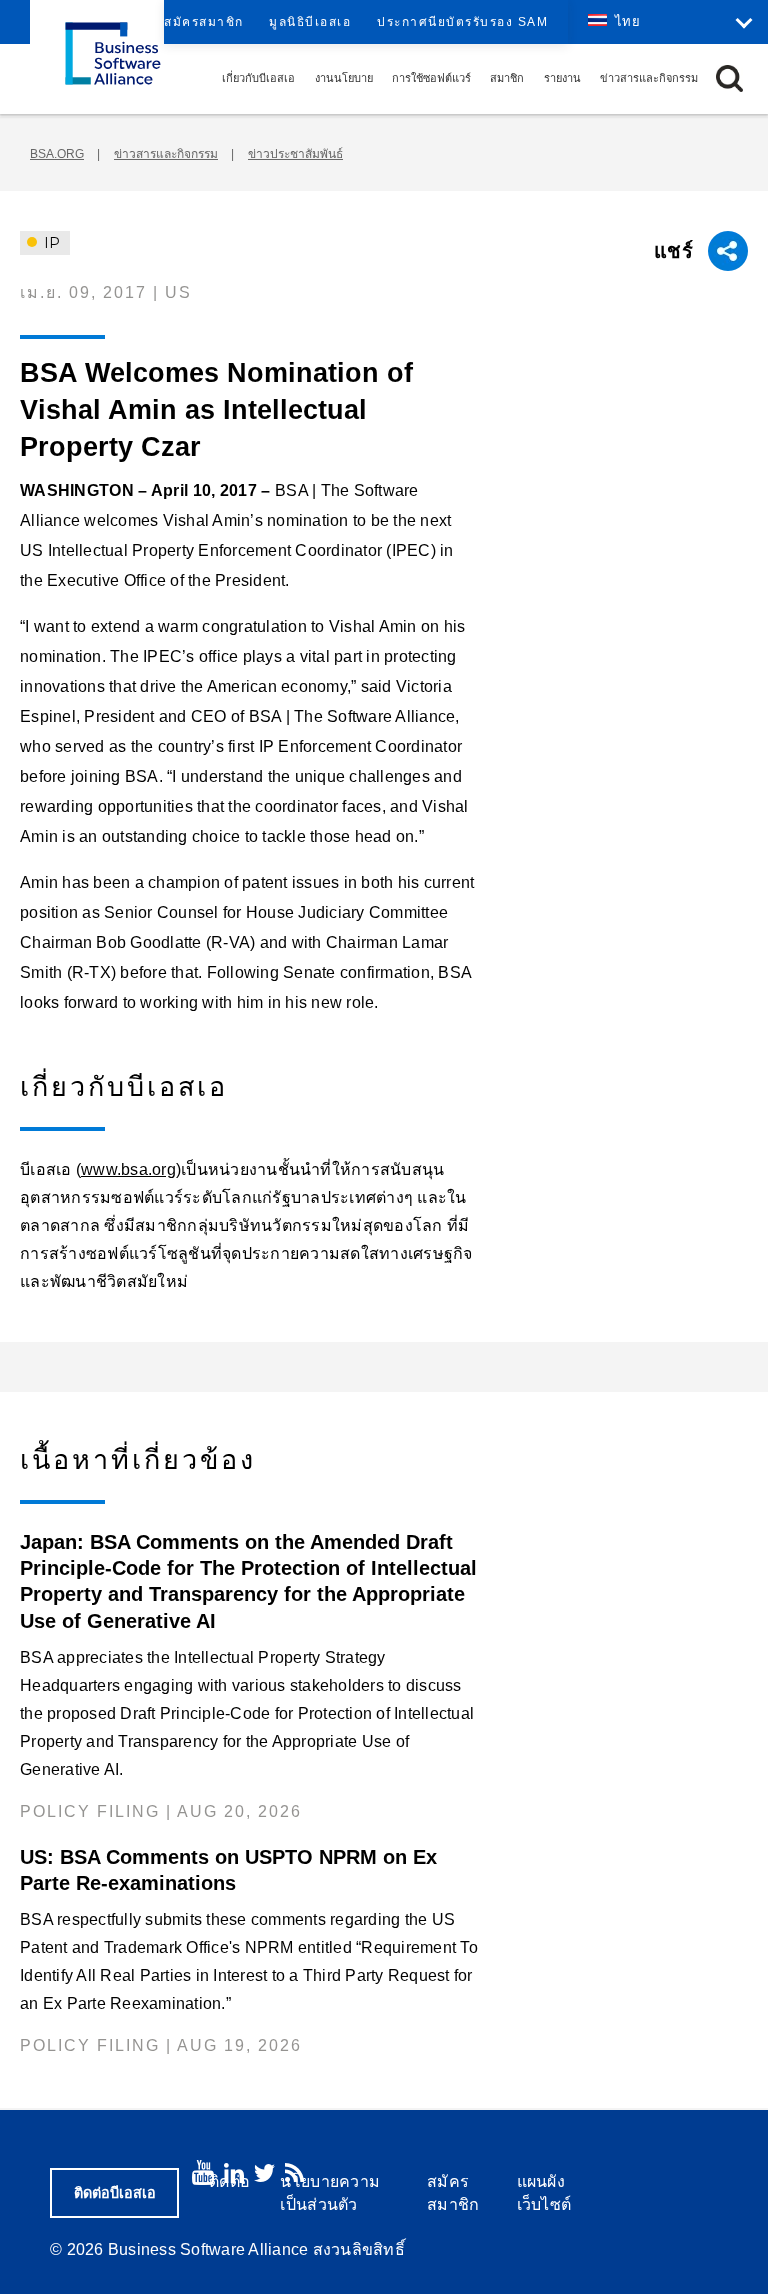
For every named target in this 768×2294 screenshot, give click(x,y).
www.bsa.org (128, 1169)
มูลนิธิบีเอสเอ (310, 22)
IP (50, 243)
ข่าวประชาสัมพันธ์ (295, 154)
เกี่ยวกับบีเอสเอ (258, 78)
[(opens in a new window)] (203, 2172)
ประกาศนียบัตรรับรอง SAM (462, 22)
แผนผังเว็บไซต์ (544, 2193)
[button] (729, 78)
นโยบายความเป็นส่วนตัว (330, 2193)
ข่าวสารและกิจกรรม (649, 78)
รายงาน (562, 78)
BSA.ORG (57, 154)
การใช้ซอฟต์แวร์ (431, 78)
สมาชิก (507, 78)
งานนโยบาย (344, 78)
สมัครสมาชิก (204, 22)
